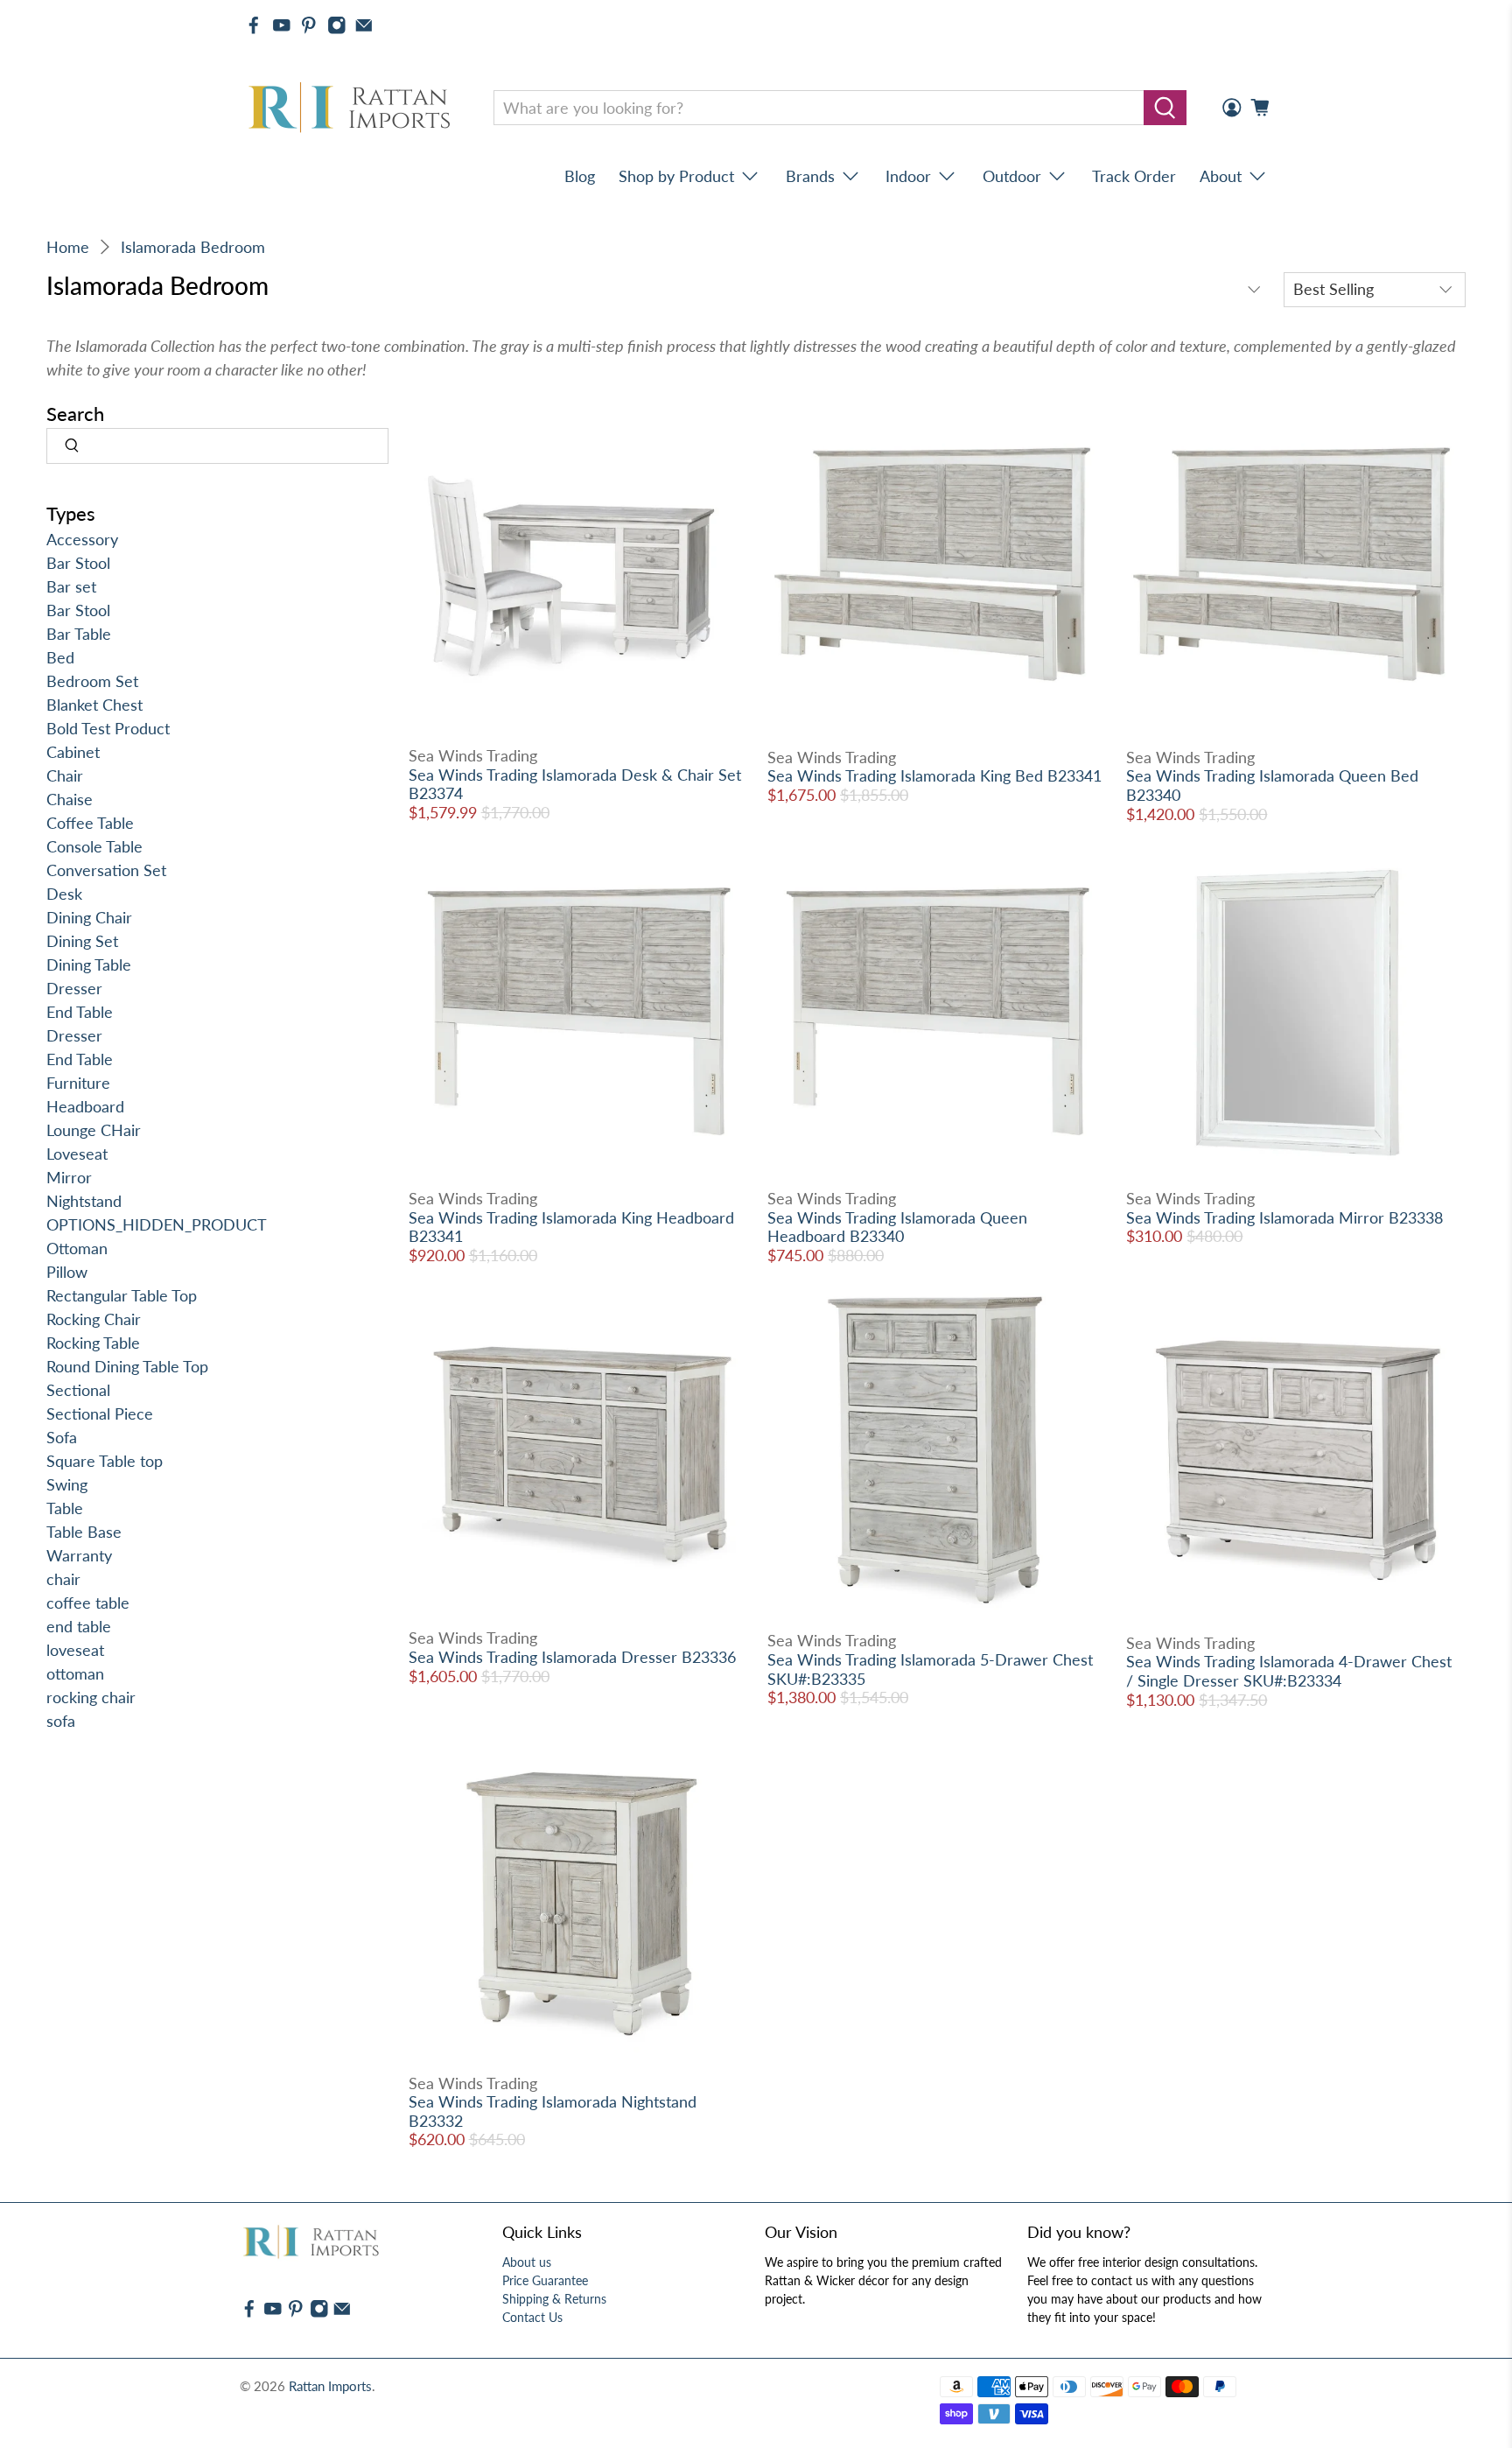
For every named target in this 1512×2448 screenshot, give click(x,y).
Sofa (62, 1437)
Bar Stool (78, 563)
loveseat (75, 1650)
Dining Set (82, 941)
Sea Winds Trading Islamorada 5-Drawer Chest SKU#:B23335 (930, 1669)
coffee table (88, 1603)
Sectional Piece (100, 1413)
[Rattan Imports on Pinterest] (309, 25)
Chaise (70, 799)
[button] (1511, 2441)
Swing (67, 1484)
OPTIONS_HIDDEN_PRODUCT (157, 1224)
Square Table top (105, 1461)
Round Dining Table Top (127, 1366)
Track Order (1134, 176)
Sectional (78, 1390)
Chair (65, 775)
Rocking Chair (94, 1319)
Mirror (69, 1177)
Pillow (67, 1272)
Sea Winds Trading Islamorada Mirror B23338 (1284, 1217)
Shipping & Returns (554, 2299)
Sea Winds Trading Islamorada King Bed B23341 (934, 775)
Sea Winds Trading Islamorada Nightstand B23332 (553, 2111)
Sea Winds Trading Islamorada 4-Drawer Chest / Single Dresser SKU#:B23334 (1289, 1671)
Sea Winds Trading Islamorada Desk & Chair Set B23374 (575, 784)
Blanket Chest (94, 705)
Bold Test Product (108, 728)
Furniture (78, 1083)
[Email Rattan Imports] (364, 25)
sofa (61, 1721)
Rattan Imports (330, 2386)
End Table (80, 1012)
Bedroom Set (92, 681)
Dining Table (89, 964)
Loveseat (77, 1154)
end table (79, 1626)
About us (527, 2262)
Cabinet (73, 752)
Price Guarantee (545, 2280)
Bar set (71, 586)
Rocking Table (93, 1343)
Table (65, 1508)
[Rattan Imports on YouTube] (282, 25)
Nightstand (84, 1201)
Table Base (84, 1532)
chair (63, 1579)
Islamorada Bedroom (193, 247)
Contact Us (532, 2317)
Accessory (82, 539)
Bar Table (79, 634)
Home (68, 247)
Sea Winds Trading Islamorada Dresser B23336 (572, 1657)
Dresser (74, 988)
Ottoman (77, 1248)
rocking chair (91, 1697)
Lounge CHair (94, 1130)
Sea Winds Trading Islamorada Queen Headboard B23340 (897, 1227)
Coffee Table (90, 823)
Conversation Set (106, 870)
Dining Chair (89, 917)
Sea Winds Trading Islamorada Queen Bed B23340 (1272, 785)
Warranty (79, 1555)
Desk (64, 894)
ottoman (75, 1673)
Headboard (85, 1106)
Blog (580, 176)
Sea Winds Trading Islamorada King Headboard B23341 (571, 1227)
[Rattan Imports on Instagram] (337, 25)
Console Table (94, 846)
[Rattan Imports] (353, 108)
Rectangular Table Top (122, 1295)
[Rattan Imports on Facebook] (254, 25)
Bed (60, 657)
